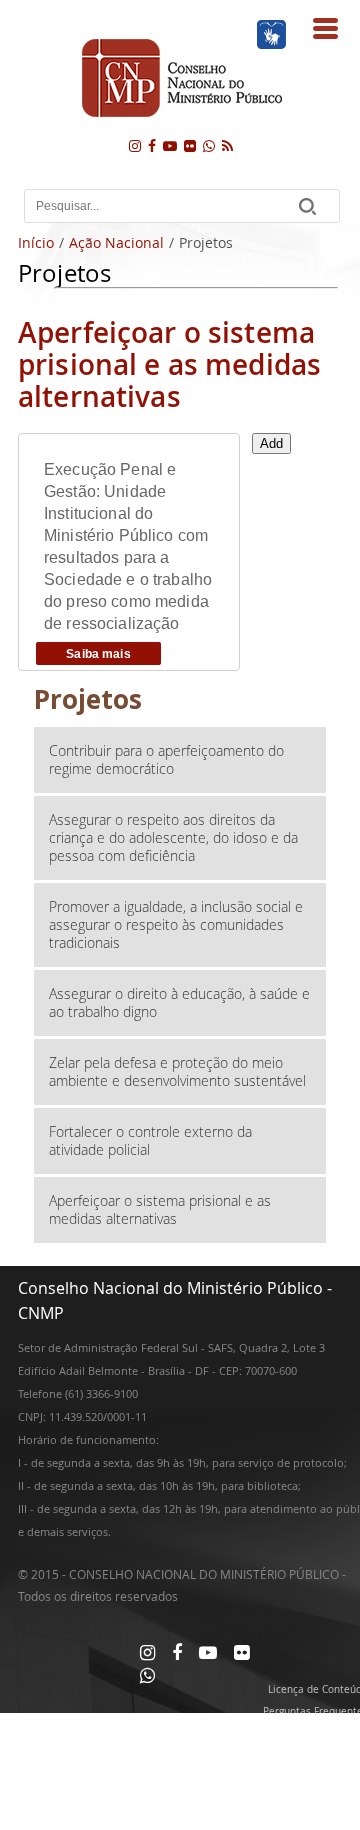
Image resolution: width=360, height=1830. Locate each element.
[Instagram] (135, 145)
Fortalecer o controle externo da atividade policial (150, 1140)
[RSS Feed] (227, 145)
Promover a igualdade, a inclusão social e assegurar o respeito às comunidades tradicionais (176, 924)
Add (271, 443)
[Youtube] (170, 145)
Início (36, 242)
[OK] (307, 206)
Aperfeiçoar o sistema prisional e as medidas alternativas (160, 1209)
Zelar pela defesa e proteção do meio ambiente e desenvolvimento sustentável (177, 1071)
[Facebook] (152, 145)
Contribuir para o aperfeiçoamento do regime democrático (166, 759)
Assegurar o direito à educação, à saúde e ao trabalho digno (179, 1002)
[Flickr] (190, 145)
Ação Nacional (116, 242)
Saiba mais (98, 654)
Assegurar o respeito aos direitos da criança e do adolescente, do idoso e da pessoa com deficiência (173, 837)
